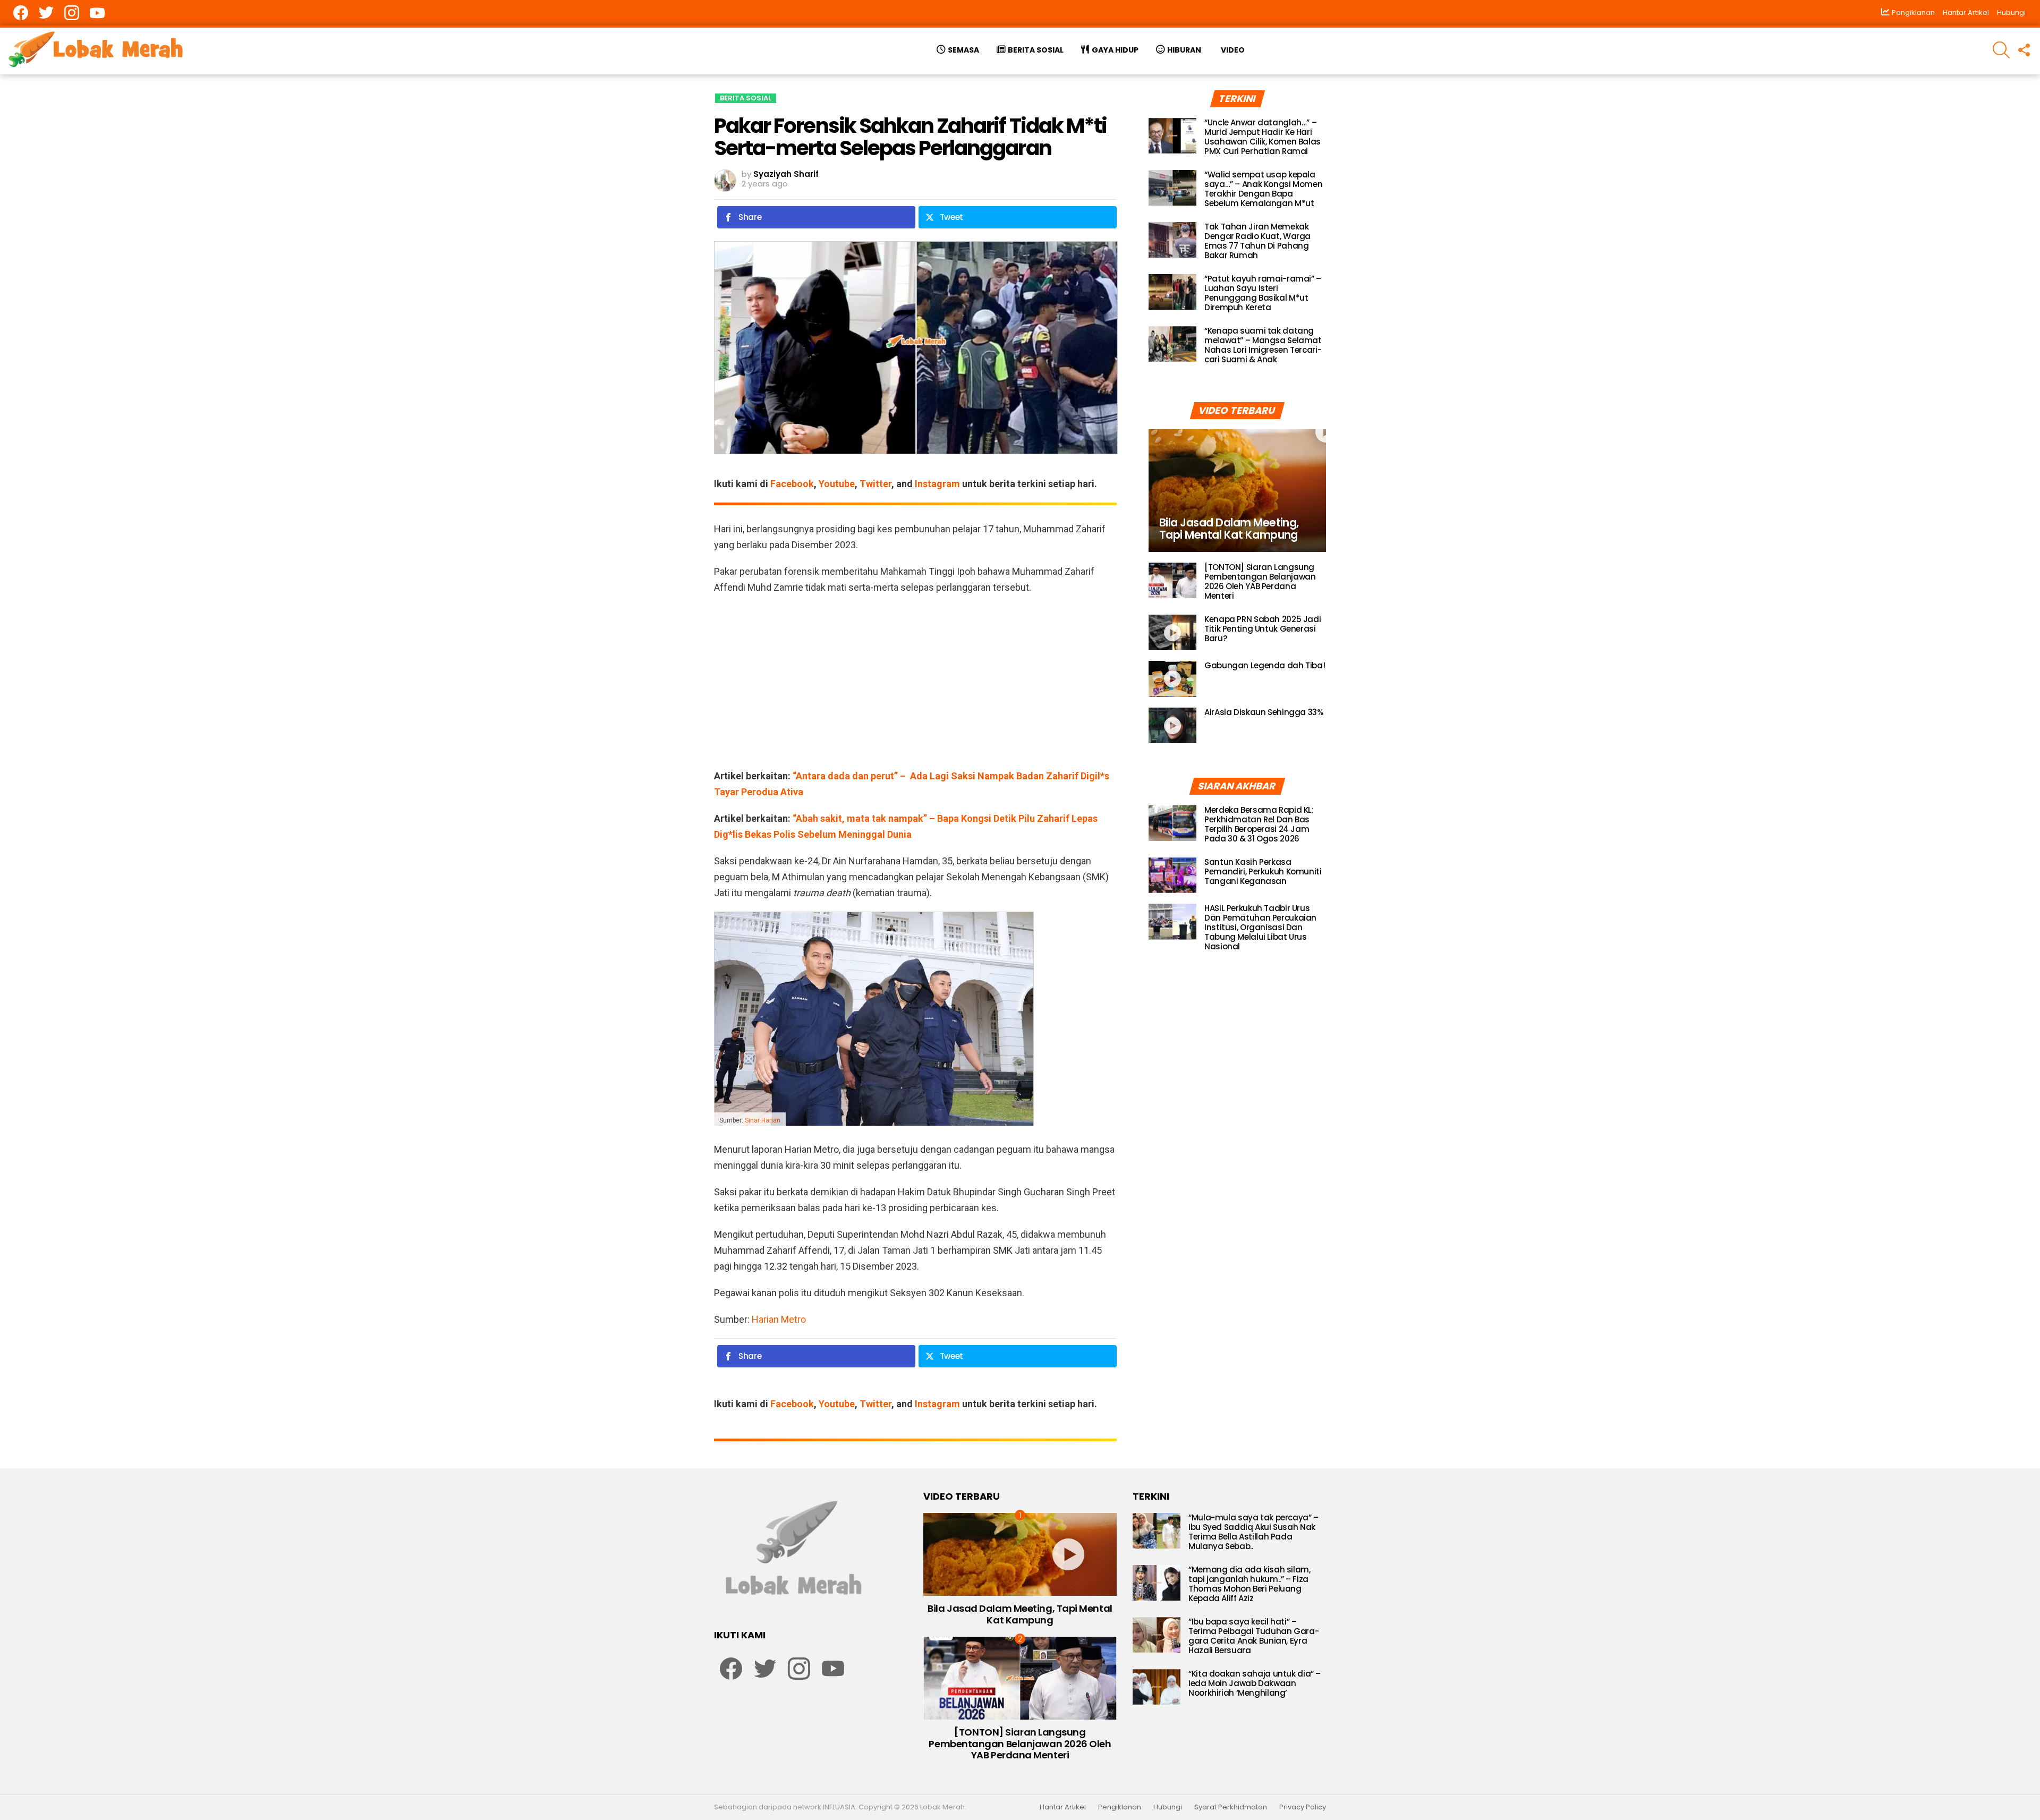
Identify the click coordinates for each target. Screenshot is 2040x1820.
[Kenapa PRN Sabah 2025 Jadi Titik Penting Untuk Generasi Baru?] (1172, 633)
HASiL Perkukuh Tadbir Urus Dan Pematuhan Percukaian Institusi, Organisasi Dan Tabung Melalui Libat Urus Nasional (1260, 927)
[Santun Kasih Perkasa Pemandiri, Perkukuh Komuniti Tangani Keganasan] (1172, 875)
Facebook (792, 484)
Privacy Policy (1303, 1807)
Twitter (875, 484)
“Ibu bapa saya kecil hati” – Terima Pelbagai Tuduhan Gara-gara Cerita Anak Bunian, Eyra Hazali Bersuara (1253, 1636)
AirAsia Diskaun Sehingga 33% (1264, 712)
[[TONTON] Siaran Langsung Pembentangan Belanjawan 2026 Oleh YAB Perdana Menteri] (1172, 581)
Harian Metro (779, 1319)
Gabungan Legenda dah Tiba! (1265, 665)
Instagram (937, 484)
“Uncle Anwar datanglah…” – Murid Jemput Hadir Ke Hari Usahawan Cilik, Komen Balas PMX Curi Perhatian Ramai (1263, 137)
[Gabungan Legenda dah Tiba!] (1172, 679)
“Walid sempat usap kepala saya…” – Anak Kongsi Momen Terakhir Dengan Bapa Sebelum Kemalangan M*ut (1263, 189)
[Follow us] (2024, 50)
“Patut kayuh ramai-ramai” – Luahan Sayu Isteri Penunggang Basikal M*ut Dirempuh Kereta (1263, 293)
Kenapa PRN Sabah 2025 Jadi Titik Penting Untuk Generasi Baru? (1263, 629)
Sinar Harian (763, 1120)
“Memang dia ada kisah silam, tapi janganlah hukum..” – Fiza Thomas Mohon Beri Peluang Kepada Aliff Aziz (1249, 1584)
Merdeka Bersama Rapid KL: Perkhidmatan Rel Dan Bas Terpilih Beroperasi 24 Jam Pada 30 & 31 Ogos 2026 (1259, 824)
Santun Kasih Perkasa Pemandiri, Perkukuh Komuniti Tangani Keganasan (1263, 871)
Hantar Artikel (1966, 12)
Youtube (837, 484)
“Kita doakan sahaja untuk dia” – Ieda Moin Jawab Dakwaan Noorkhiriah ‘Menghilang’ (1255, 1683)
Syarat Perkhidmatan (1231, 1807)
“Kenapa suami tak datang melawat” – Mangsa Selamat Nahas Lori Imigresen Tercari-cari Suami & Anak (1263, 345)
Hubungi (2011, 12)
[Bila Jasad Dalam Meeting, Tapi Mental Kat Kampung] (1237, 491)
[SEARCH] (2001, 50)
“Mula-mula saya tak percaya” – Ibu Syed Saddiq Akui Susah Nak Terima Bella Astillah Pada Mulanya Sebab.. (1253, 1532)
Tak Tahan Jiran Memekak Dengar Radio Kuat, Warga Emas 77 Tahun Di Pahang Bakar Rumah (1257, 241)
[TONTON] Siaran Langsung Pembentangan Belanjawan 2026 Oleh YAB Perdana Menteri (1260, 581)
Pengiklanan (1120, 1807)
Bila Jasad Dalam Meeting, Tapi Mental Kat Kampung (1020, 1614)
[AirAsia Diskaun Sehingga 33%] (1172, 726)
